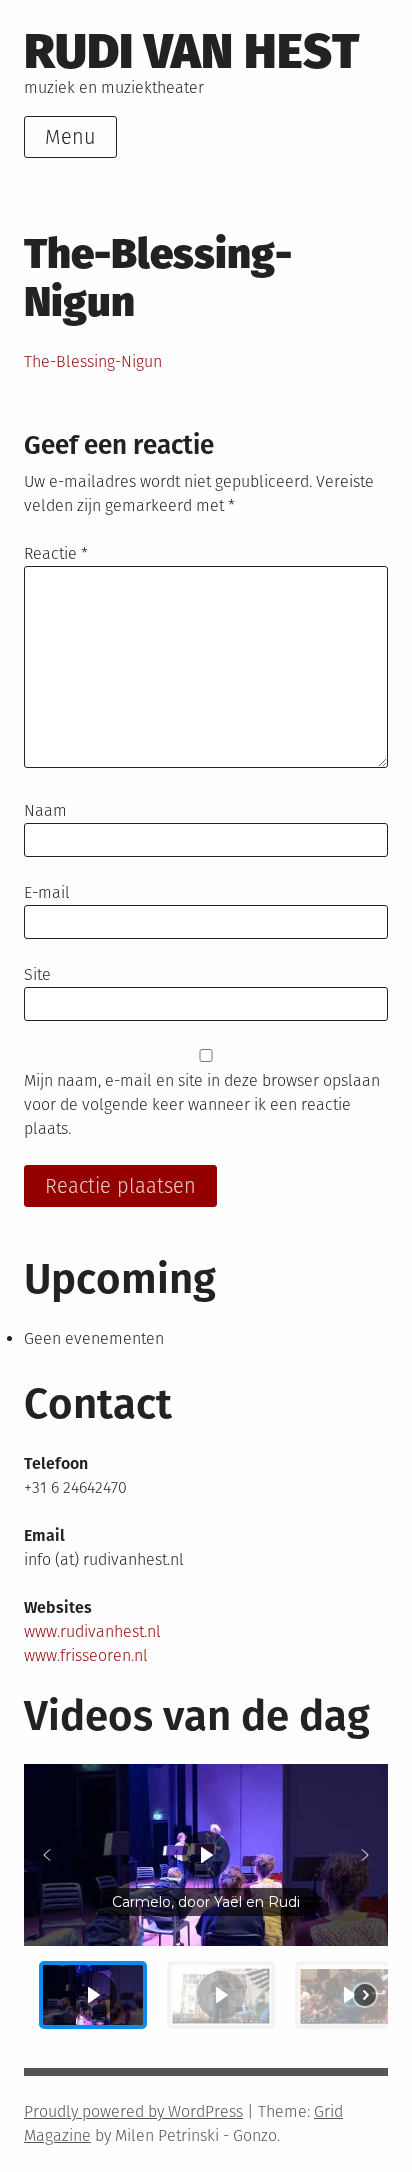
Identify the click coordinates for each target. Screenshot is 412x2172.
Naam (45, 810)
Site (37, 974)
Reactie (56, 553)
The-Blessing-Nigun (93, 361)
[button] (47, 1855)
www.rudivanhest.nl (92, 1631)
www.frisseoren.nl (86, 1655)
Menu (70, 137)
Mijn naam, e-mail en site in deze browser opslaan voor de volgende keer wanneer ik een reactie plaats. (202, 1104)
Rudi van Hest (191, 51)
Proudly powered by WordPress (133, 2111)
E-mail (47, 892)
